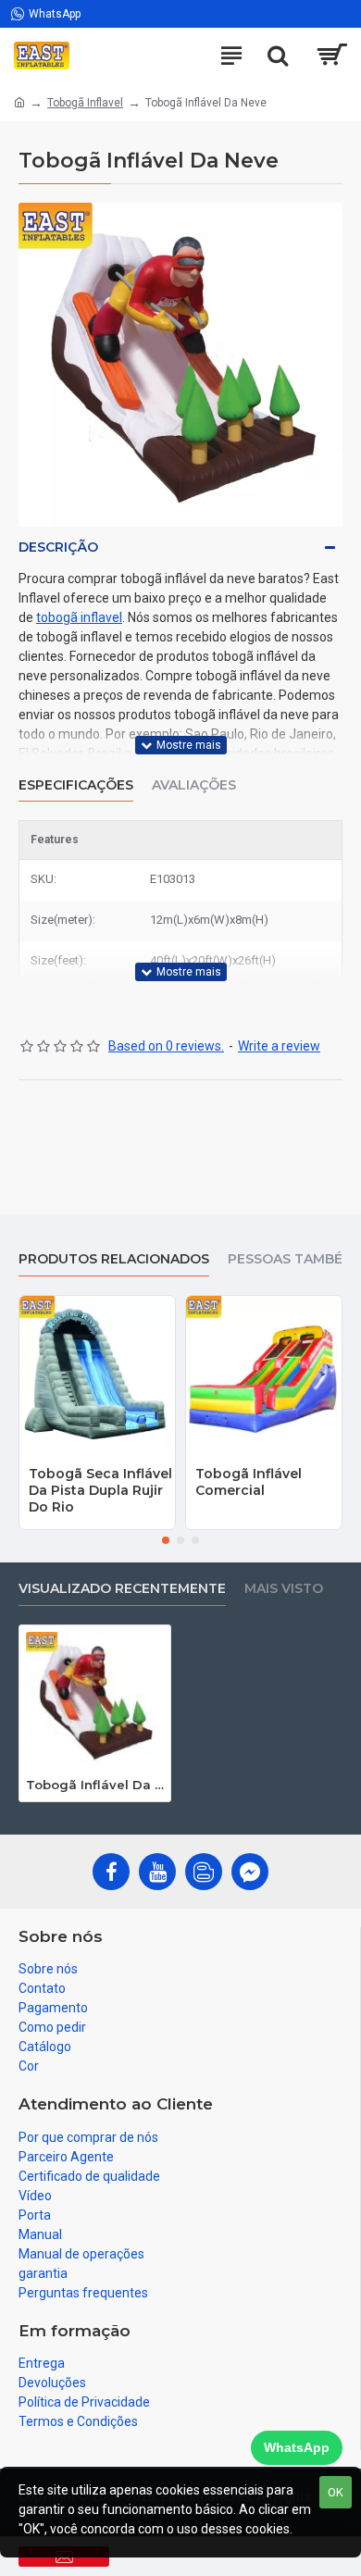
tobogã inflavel (79, 617)
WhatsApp (297, 2447)
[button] (166, 1540)
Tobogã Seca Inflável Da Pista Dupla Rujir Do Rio (100, 1490)
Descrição (58, 547)
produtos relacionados (114, 1259)
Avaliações (194, 785)
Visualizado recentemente (122, 1589)
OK (336, 2492)
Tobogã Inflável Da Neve (95, 1785)
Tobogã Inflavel (85, 103)
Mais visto (284, 1589)
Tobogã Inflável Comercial (249, 1482)
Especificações (76, 785)
